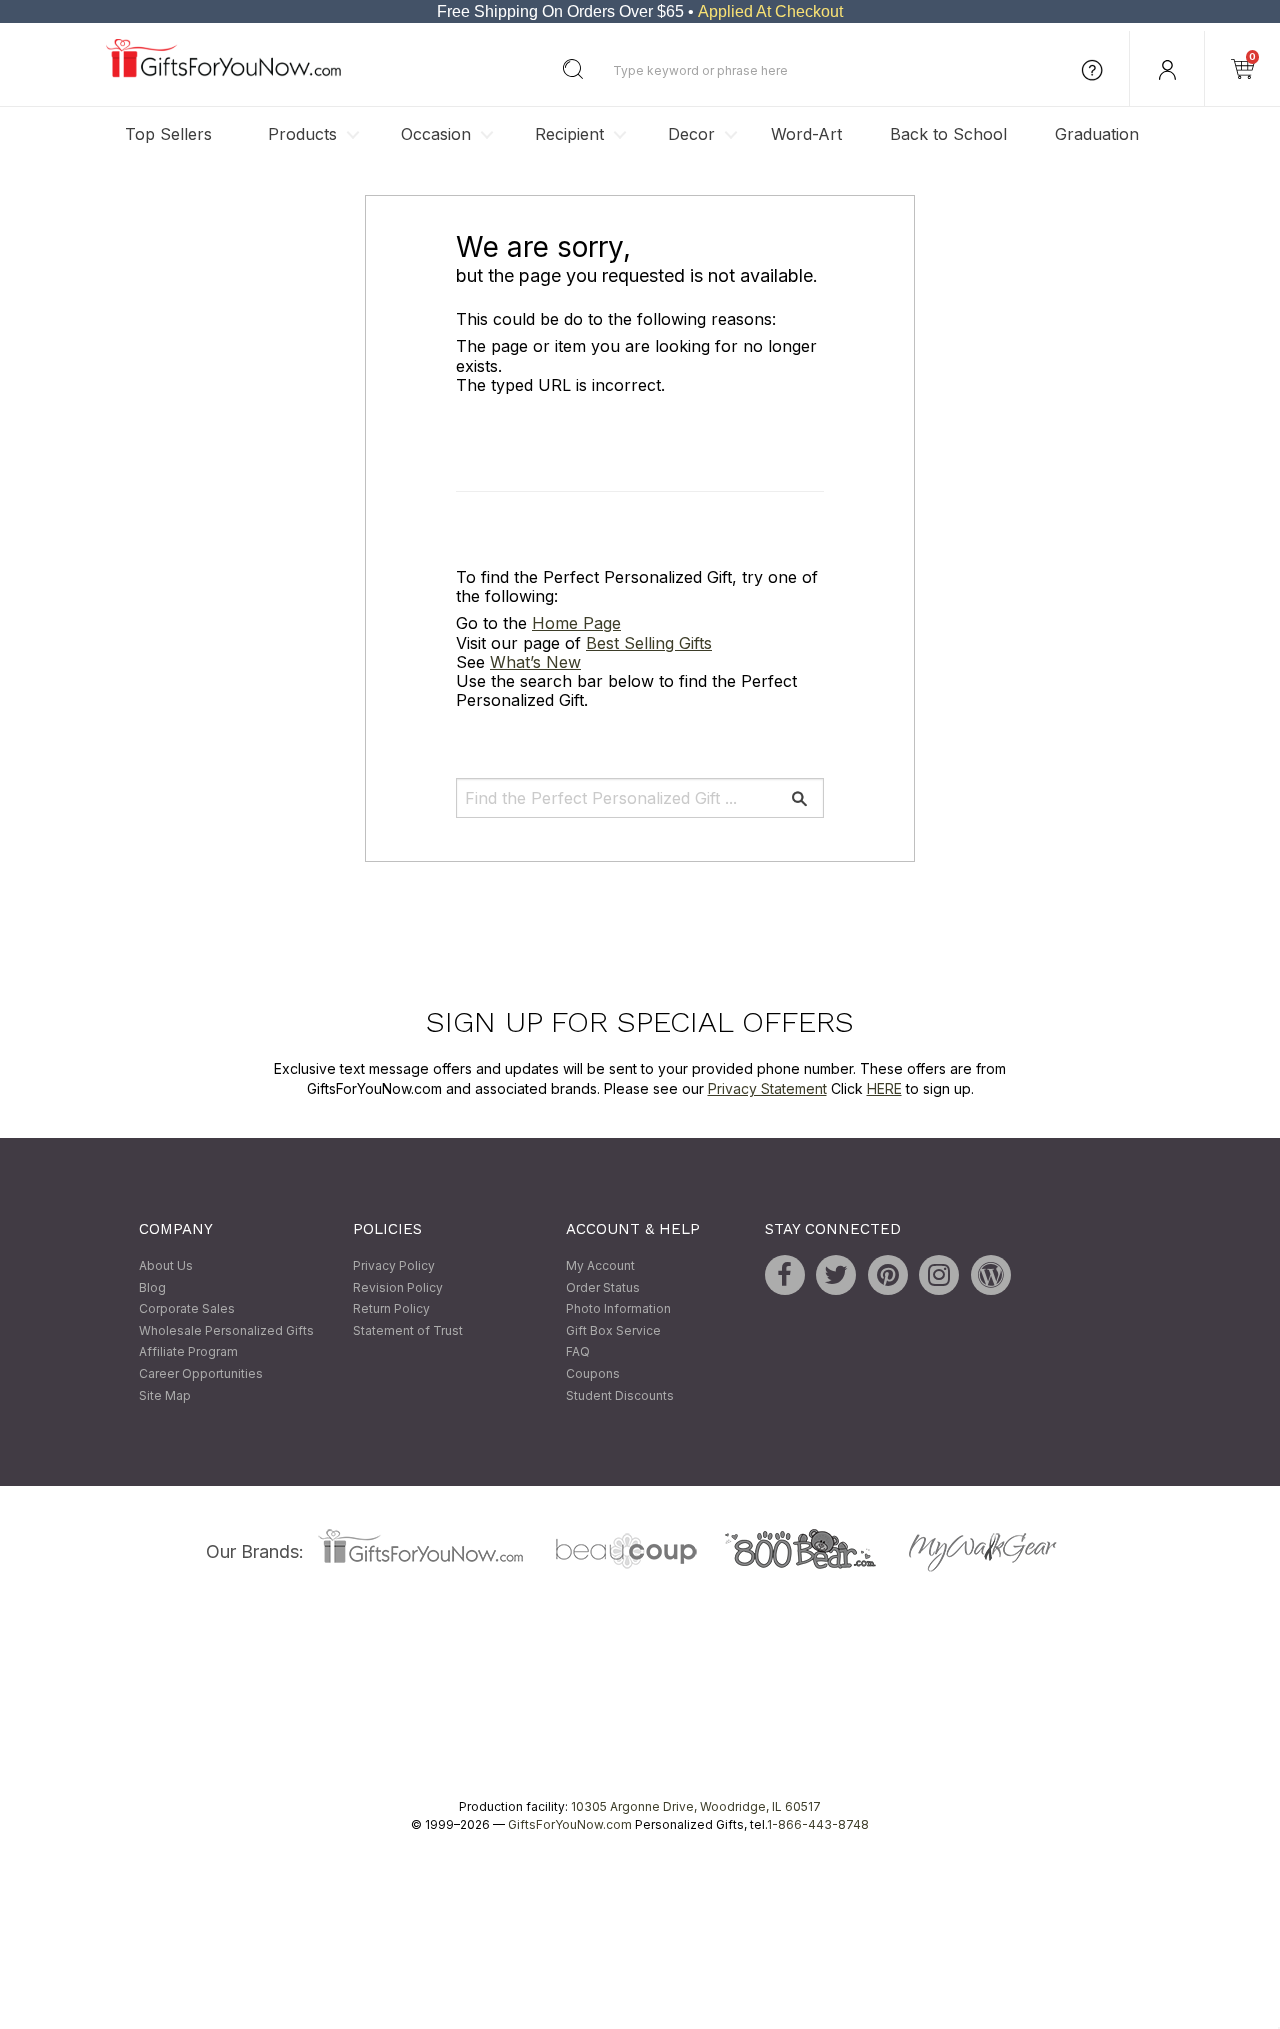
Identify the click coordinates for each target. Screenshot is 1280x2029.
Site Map (165, 1395)
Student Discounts (620, 1395)
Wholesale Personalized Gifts (226, 1330)
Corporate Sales (187, 1309)
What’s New (535, 662)
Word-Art (806, 134)
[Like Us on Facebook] (785, 1276)
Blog (152, 1287)
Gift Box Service (613, 1330)
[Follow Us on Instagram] (939, 1276)
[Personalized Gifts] (223, 72)
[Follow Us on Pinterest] (888, 1276)
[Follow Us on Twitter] (836, 1276)
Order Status (603, 1287)
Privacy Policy (394, 1266)
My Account (600, 1266)
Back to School (948, 134)
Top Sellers (168, 134)
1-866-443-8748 (818, 1825)
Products (302, 134)
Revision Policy (398, 1287)
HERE (884, 1088)
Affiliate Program (188, 1352)
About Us (166, 1266)
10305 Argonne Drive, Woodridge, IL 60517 (696, 1807)
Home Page (576, 624)
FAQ (578, 1352)
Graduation (1097, 134)
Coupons (593, 1373)
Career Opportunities (201, 1373)
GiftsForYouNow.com (570, 1825)
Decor (691, 134)
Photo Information (618, 1309)
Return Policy (391, 1309)
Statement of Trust (408, 1330)
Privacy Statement (767, 1088)
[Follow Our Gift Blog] (991, 1276)
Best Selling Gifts (649, 643)
